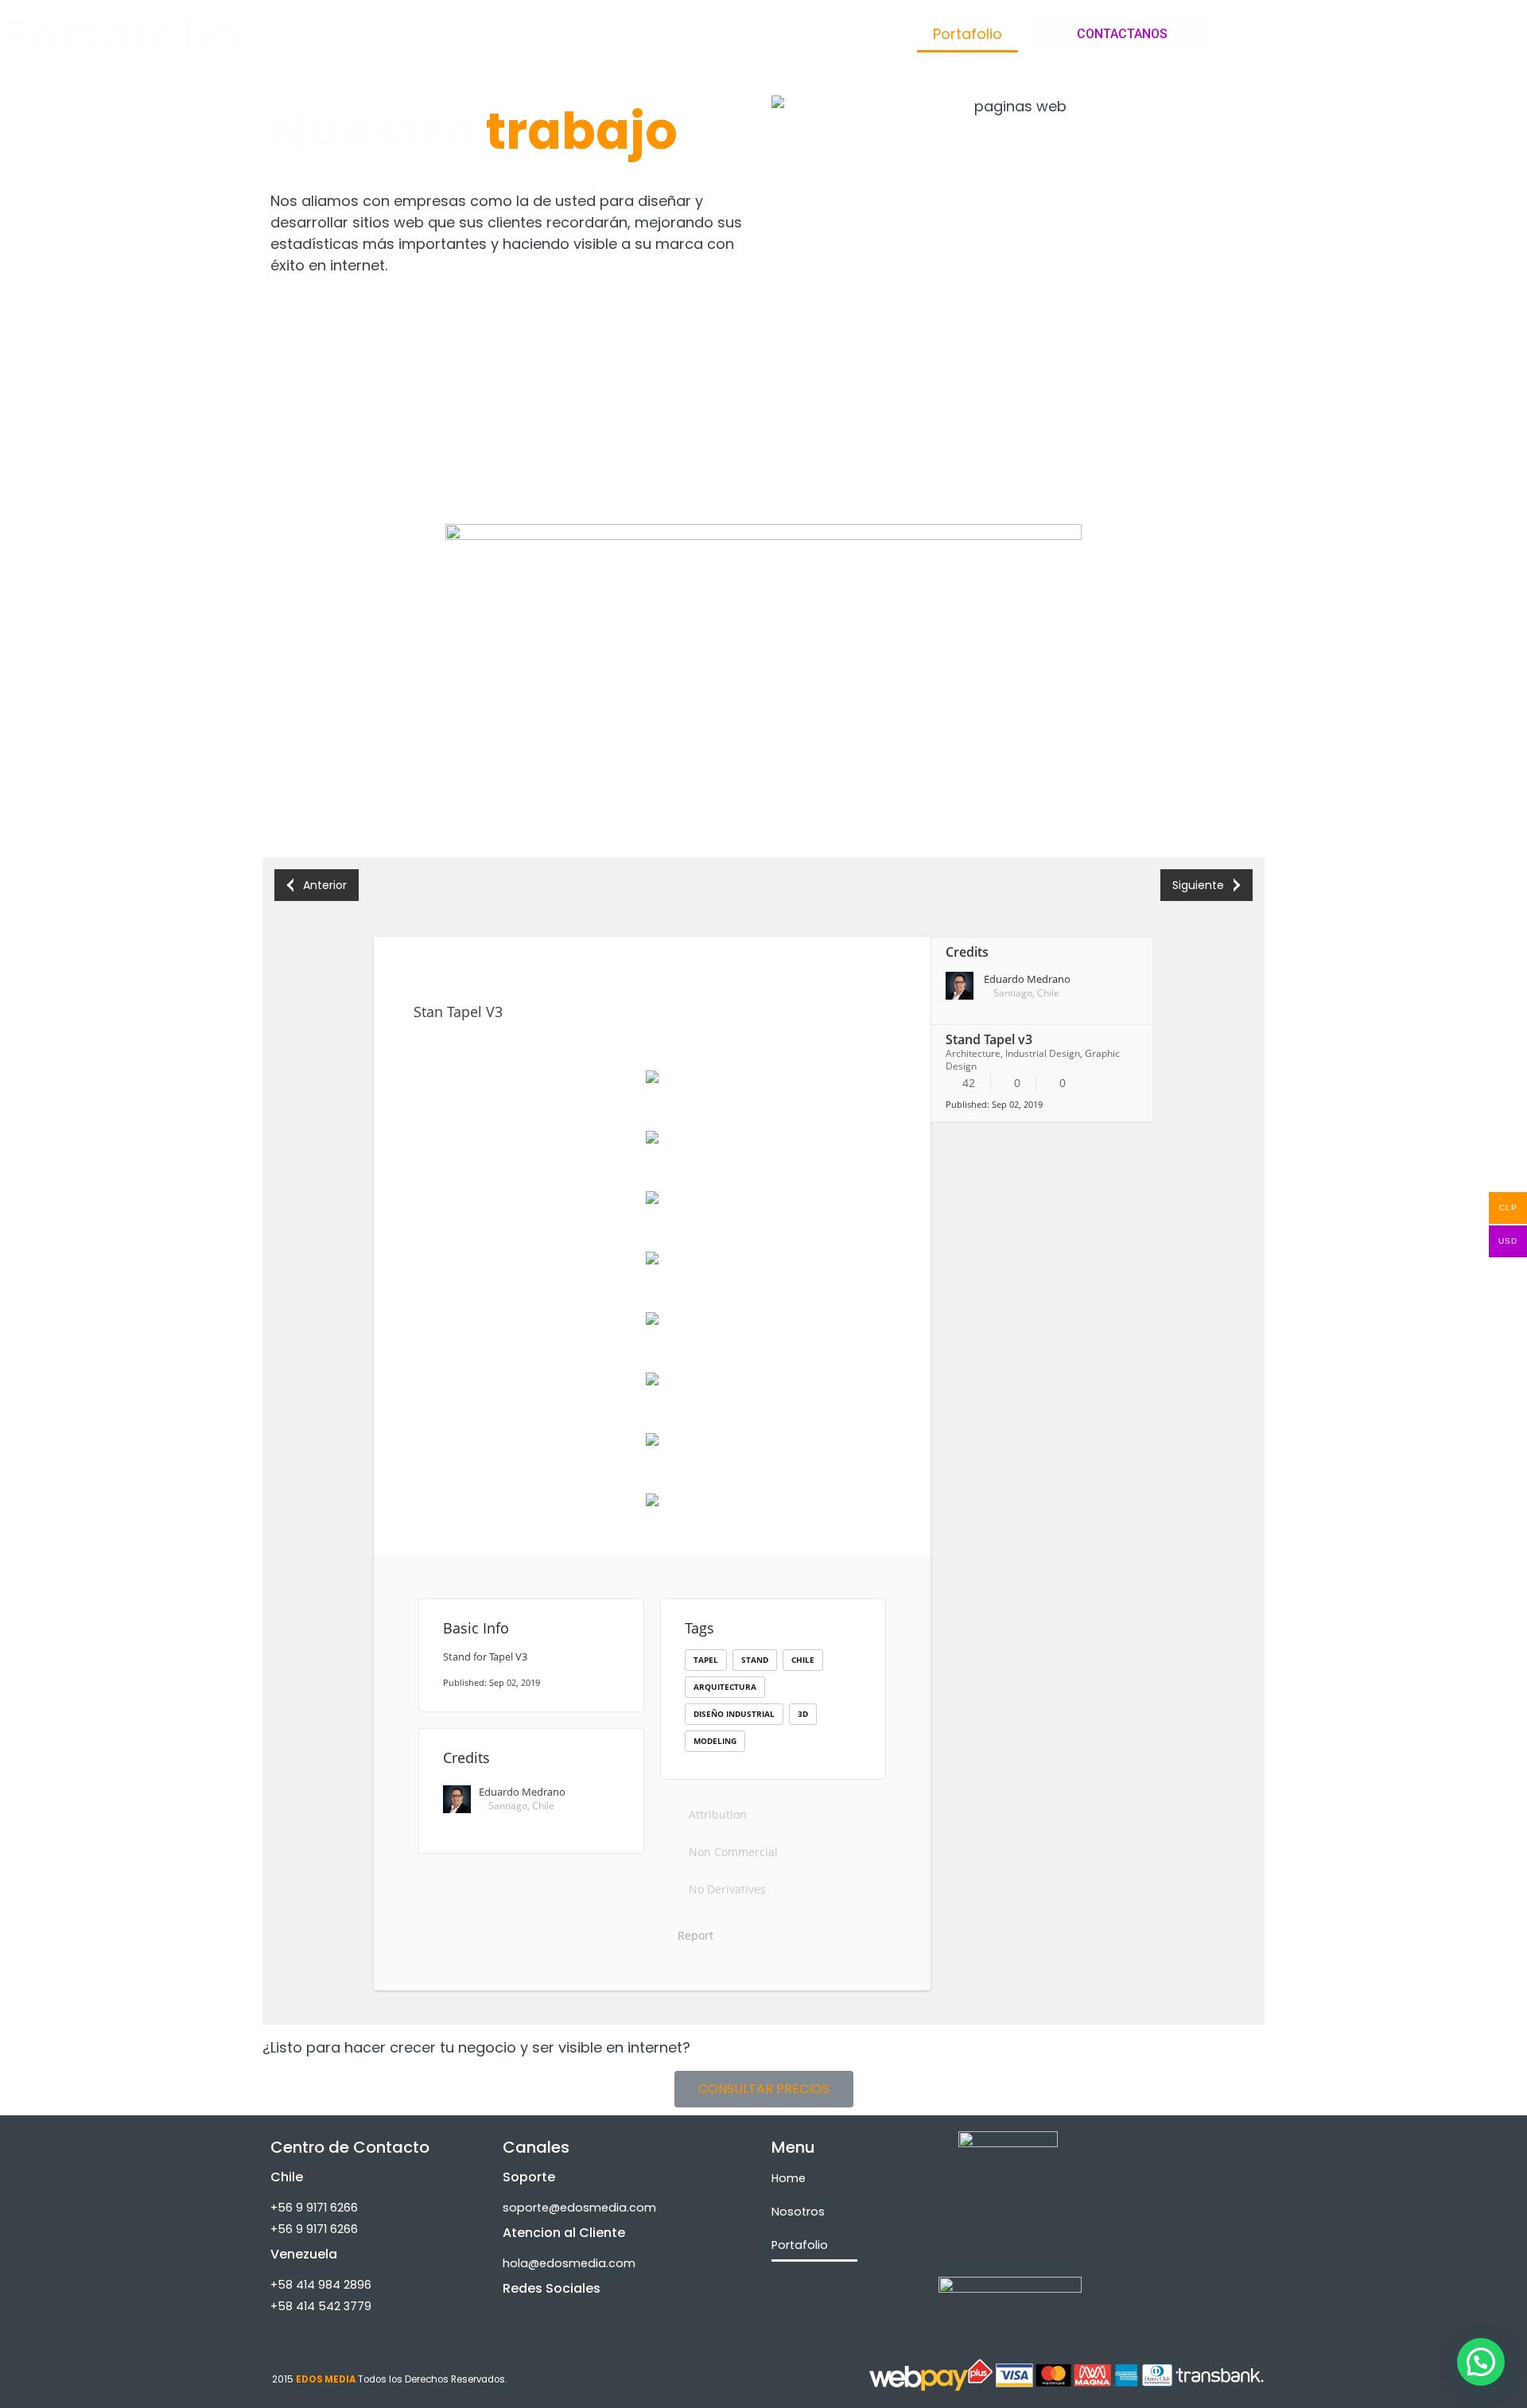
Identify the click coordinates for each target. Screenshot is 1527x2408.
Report (694, 1935)
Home (783, 34)
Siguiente (1198, 885)
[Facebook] (575, 2314)
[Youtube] (628, 2314)
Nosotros (868, 34)
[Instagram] (523, 2314)
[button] (1122, 34)
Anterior (325, 885)
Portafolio (967, 34)
